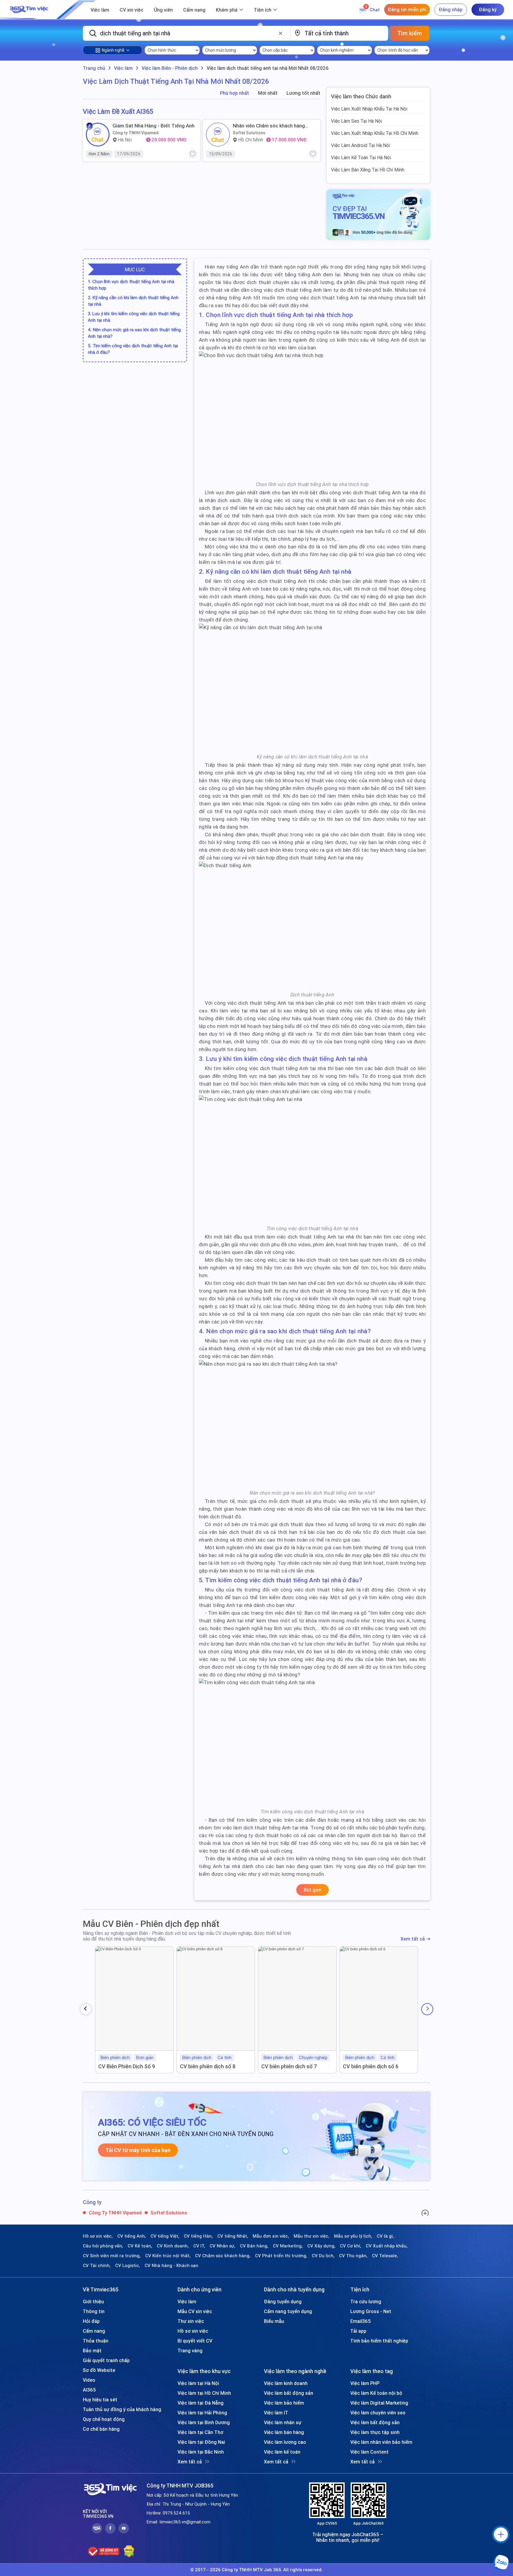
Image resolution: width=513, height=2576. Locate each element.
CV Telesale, (385, 2256)
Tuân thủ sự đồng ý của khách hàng (122, 2409)
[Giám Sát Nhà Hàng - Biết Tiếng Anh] (98, 135)
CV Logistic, (128, 2266)
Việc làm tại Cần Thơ (200, 2432)
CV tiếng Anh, (132, 2236)
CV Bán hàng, (254, 2246)
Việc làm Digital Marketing (379, 2403)
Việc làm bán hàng (284, 2432)
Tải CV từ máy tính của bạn (138, 2150)
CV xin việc (132, 10)
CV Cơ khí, (351, 2246)
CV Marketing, (288, 2246)
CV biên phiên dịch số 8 (208, 2066)
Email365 (361, 2321)
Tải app (358, 2331)
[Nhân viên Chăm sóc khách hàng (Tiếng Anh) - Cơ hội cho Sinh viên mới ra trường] (218, 135)
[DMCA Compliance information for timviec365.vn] (129, 2551)
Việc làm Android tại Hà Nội (361, 145)
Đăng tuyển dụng (283, 2301)
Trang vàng (190, 2351)
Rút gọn (312, 1890)
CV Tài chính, (97, 2266)
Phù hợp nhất (235, 93)
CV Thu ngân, (353, 2256)
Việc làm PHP (365, 2383)
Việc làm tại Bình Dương (204, 2422)
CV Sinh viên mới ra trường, (112, 2256)
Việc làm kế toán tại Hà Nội (361, 157)
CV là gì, (385, 2236)
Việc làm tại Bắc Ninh (201, 2452)
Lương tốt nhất (303, 93)
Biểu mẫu (274, 2321)
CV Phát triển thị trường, (281, 2256)
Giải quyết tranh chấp (106, 2360)
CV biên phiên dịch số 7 (289, 2066)
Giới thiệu (93, 2301)
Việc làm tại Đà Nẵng (201, 2403)
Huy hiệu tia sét (100, 2400)
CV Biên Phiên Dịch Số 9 (127, 2066)
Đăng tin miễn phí (407, 10)
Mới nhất (268, 93)
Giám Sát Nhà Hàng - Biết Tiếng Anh (153, 126)
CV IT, (199, 2246)
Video (89, 2380)
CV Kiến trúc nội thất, (168, 2256)
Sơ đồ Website (99, 2370)
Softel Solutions (249, 133)
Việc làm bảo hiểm (284, 2403)
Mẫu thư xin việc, (312, 2236)
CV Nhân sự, (223, 2246)
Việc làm (100, 10)
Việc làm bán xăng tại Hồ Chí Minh (368, 170)
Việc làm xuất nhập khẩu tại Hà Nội (369, 109)
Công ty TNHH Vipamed (136, 133)
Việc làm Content (369, 2452)
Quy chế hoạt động (104, 2419)
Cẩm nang (194, 10)
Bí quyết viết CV (195, 2341)
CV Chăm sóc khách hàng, (223, 2256)
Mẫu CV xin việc (195, 2311)
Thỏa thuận (96, 2341)
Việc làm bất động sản (289, 2393)
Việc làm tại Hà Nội (198, 2383)
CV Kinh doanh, (173, 2246)
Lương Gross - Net (371, 2311)
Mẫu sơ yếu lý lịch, (353, 2236)
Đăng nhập (451, 10)
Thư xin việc (191, 2321)
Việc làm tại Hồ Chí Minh (204, 2393)
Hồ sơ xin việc (193, 2331)
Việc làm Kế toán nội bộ (376, 2393)
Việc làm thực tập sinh (375, 2432)
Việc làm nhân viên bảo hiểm (381, 2442)
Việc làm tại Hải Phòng (202, 2413)
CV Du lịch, (323, 2256)
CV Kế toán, (140, 2246)
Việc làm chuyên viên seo (378, 2413)
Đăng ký (488, 10)
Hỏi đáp (91, 2321)
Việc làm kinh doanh (286, 2383)
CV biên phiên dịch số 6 (371, 2066)
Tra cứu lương (366, 2301)
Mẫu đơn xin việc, (271, 2236)
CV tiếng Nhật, (233, 2236)
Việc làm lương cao (285, 2442)
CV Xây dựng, (321, 2246)
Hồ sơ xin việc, (98, 2236)
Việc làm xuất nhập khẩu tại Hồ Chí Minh (375, 133)
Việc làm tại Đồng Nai (201, 2442)
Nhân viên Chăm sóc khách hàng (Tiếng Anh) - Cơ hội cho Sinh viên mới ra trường (271, 126)
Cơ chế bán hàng (101, 2429)
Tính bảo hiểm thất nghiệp (379, 2341)
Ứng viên (163, 10)
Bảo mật (92, 2351)
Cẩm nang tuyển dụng (288, 2311)
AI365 (89, 2390)
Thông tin (94, 2311)
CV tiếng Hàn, (198, 2236)
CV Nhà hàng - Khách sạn (171, 2266)
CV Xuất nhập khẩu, (387, 2246)
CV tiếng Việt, (165, 2236)
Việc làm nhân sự (283, 2422)
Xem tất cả (413, 1939)
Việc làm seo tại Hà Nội (357, 121)
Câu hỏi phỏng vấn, (103, 2246)
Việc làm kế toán (282, 2452)
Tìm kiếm (410, 33)
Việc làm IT (276, 2413)
